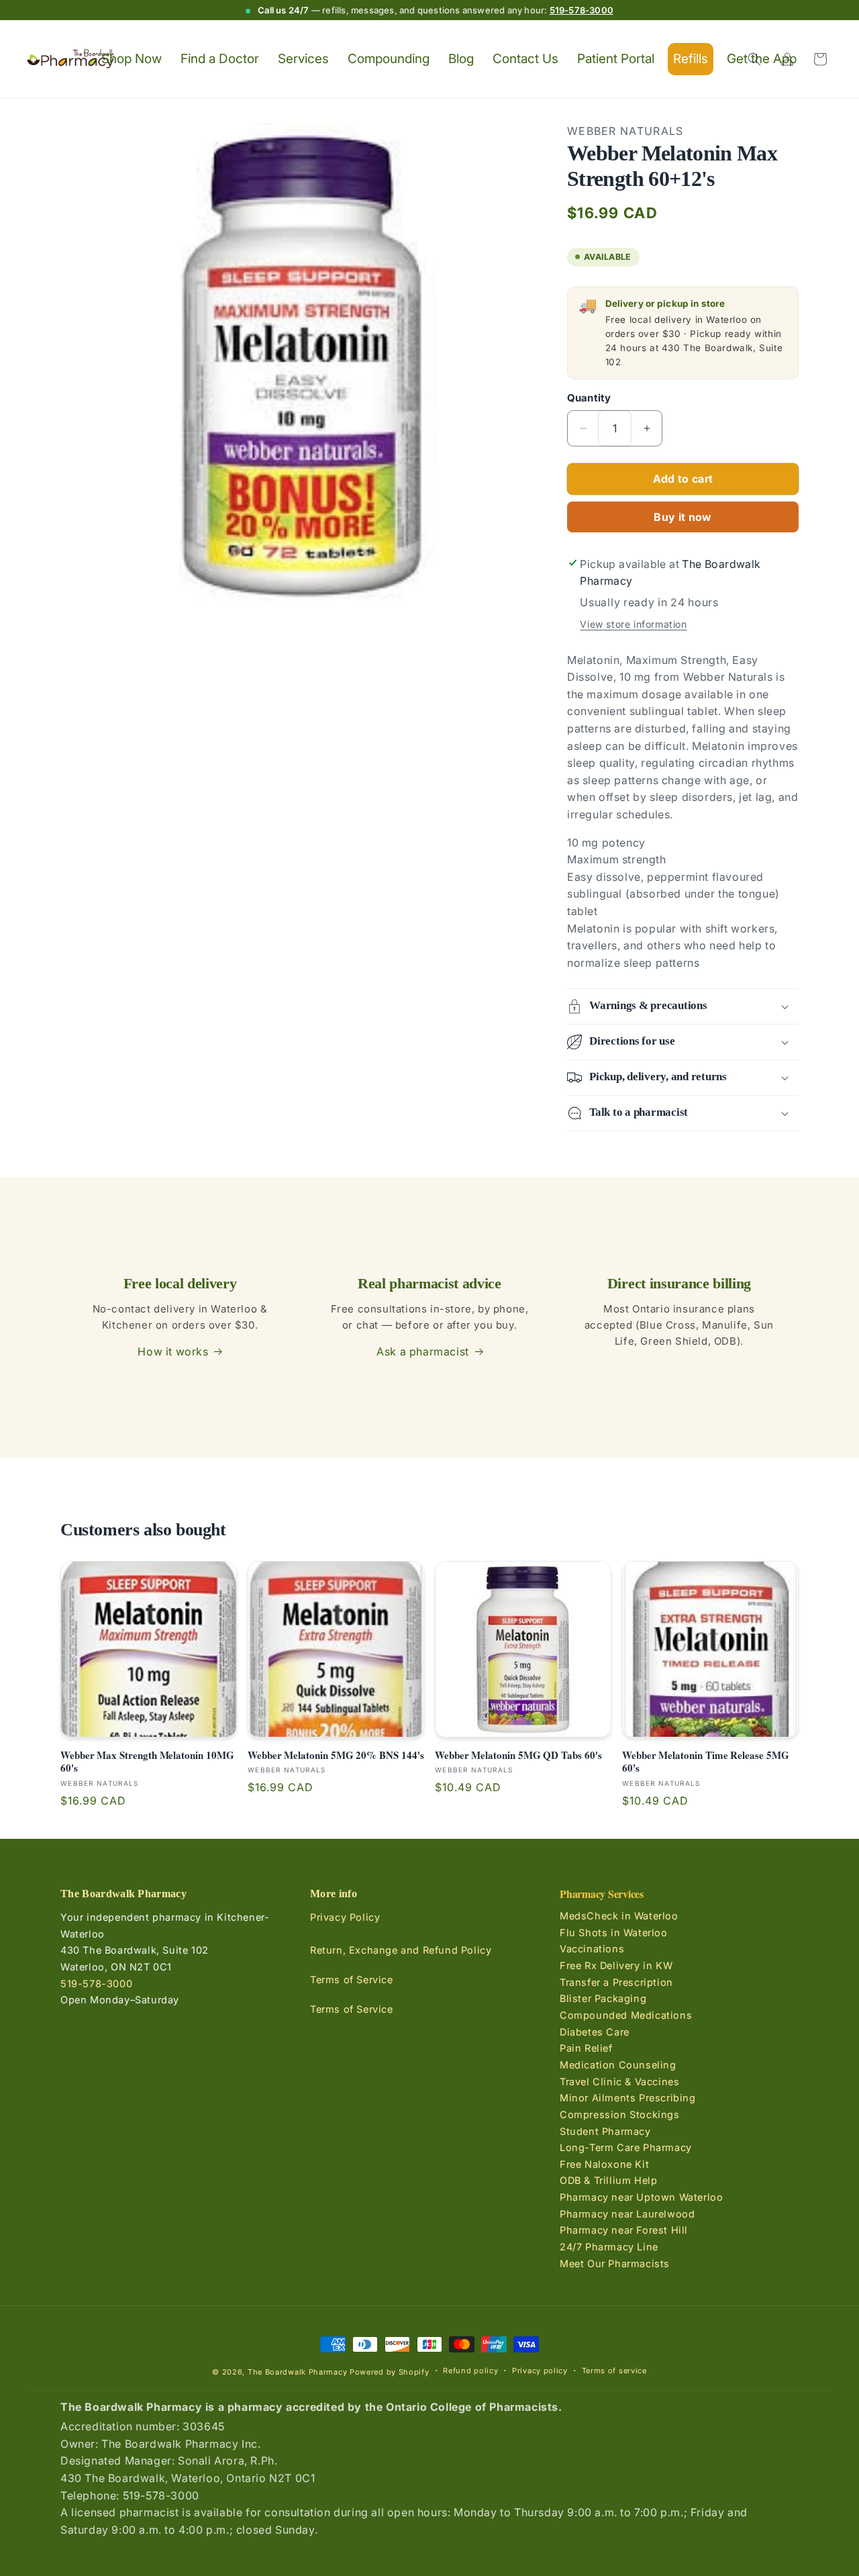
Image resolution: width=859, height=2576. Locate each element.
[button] (754, 59)
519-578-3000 (582, 10)
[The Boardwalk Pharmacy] (71, 59)
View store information (633, 624)
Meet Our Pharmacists (615, 2263)
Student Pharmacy (605, 2131)
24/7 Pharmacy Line (609, 2247)
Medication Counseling (618, 2065)
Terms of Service (352, 1979)
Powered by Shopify (390, 2372)
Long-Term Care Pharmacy (626, 2147)
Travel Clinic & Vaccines (619, 2081)
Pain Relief (586, 2048)
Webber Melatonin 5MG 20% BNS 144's (336, 1756)
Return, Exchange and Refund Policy (401, 1950)
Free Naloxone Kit (604, 2164)
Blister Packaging (603, 1998)
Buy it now (683, 517)
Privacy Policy (345, 1917)
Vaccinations (592, 1949)
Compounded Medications (626, 2015)
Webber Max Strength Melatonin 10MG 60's (147, 1762)
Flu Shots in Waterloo (614, 1933)
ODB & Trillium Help (608, 2180)
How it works (173, 1351)
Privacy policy (540, 2371)
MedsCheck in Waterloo (619, 1916)
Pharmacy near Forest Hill (624, 2230)
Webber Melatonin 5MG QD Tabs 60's (518, 1756)
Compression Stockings (620, 2114)
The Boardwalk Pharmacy (297, 2372)
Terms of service (614, 2371)
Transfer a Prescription (616, 1982)
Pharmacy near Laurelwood (627, 2213)
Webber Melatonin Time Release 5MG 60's (706, 1762)
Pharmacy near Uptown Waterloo (641, 2197)
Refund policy (470, 2371)
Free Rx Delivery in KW (616, 1965)
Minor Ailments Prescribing (628, 2098)
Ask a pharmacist (423, 1351)
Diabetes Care (595, 2031)
